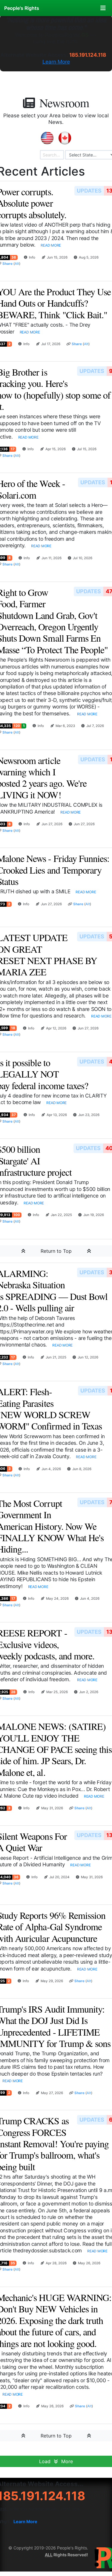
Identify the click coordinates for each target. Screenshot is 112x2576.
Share (7, 264)
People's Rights (22, 8)
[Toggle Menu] (103, 8)
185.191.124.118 (88, 55)
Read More (51, 245)
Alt (17, 264)
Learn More (56, 62)
